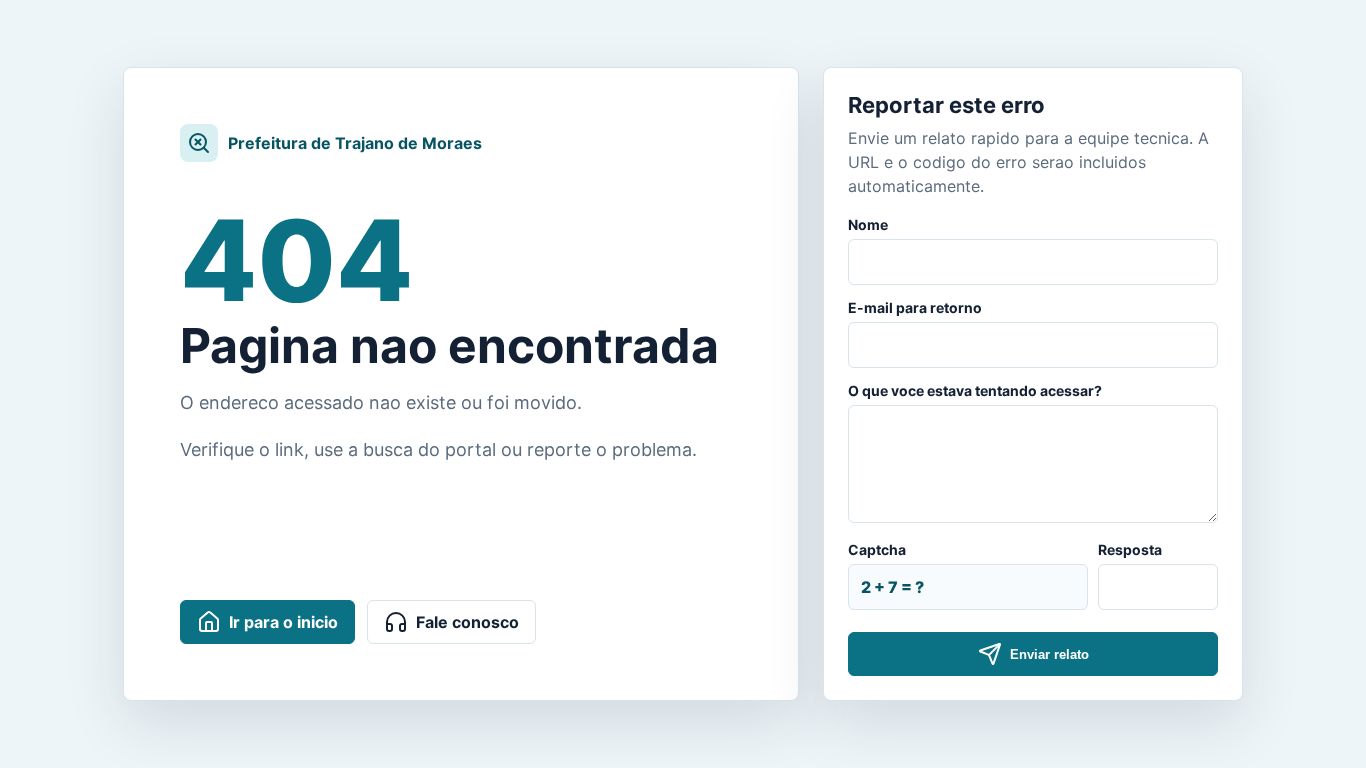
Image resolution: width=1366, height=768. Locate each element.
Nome (868, 224)
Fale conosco (467, 622)
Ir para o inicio (283, 622)
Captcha (877, 549)
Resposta (1130, 549)
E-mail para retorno (915, 307)
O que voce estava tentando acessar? (975, 390)
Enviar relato (1049, 654)
